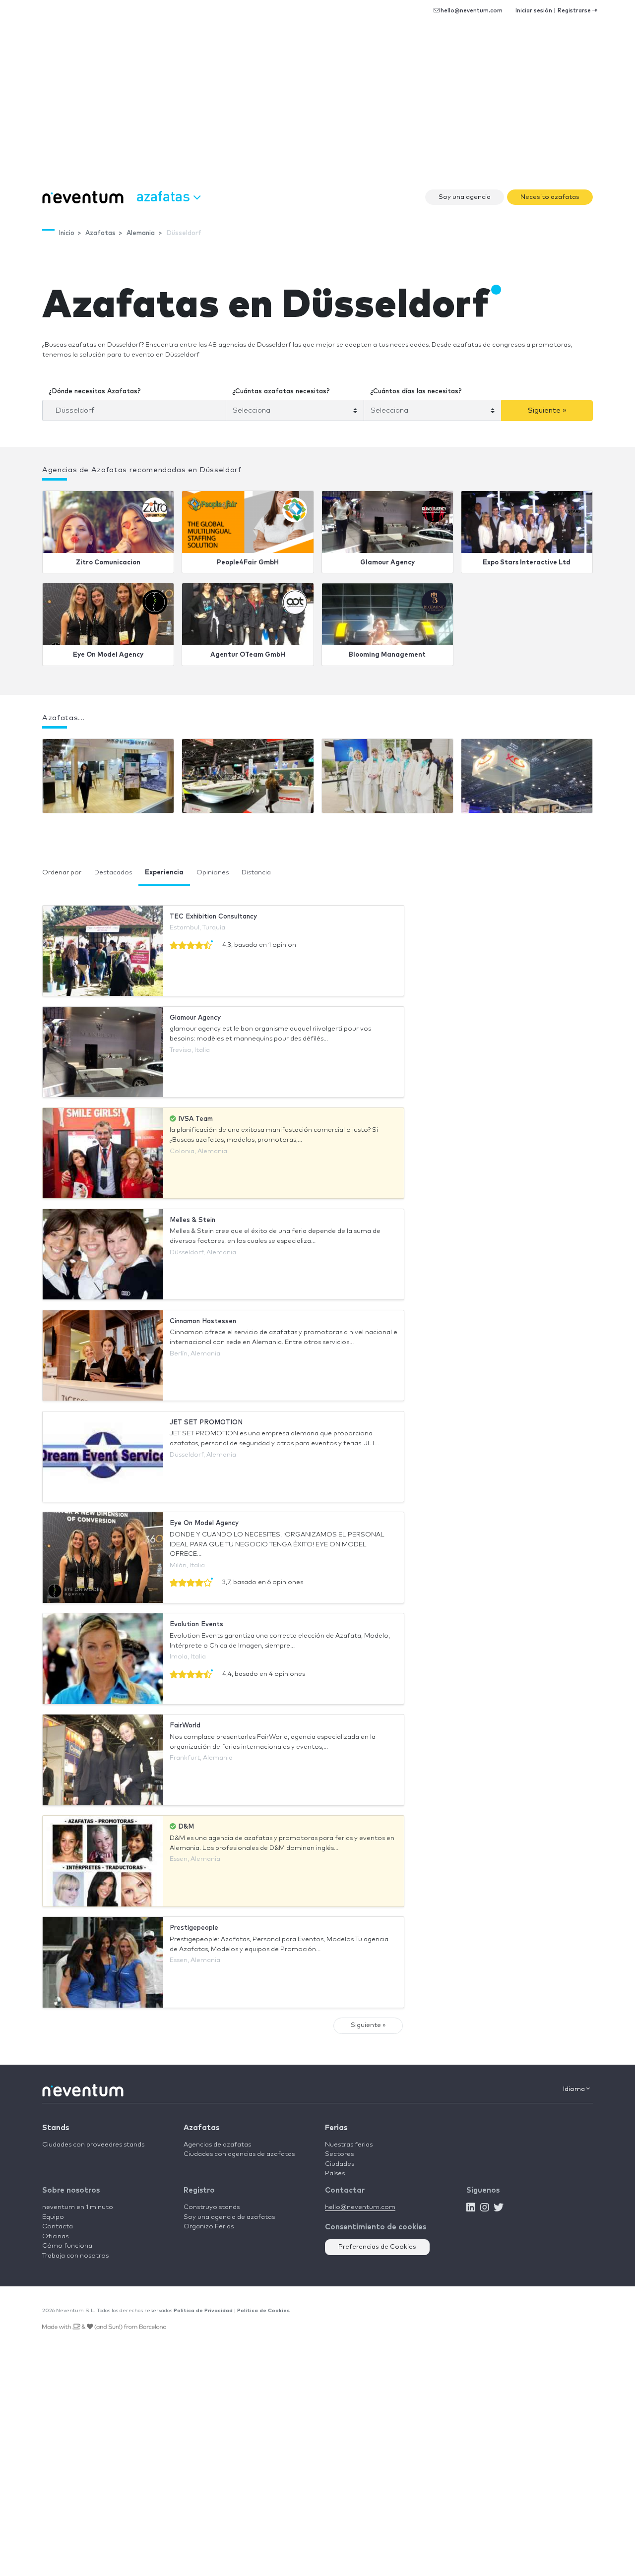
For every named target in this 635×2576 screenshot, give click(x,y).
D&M (185, 1827)
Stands (56, 2128)
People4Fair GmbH (248, 563)
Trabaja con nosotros (75, 2256)
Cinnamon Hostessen (203, 1321)
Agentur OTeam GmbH (248, 655)
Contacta (58, 2227)
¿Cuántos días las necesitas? (416, 392)
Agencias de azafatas (217, 2145)
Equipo (53, 2217)
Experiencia (164, 873)
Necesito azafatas (550, 197)
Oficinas (55, 2237)
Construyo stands (212, 2207)
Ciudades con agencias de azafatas (239, 2154)
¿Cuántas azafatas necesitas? (281, 392)
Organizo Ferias (209, 2227)
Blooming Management (387, 655)
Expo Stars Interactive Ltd (527, 563)
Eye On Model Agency (108, 655)
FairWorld (185, 1726)
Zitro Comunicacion (108, 563)
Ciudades (340, 2164)
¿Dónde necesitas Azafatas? (95, 392)
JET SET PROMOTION (206, 1423)
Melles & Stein (192, 1220)
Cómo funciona (67, 2246)
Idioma (575, 2089)
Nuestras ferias (349, 2145)
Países (335, 2174)
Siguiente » (547, 410)
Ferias (336, 2128)
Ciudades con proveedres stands (93, 2145)
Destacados (113, 873)
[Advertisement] (317, 109)
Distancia (256, 873)
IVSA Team (194, 1119)
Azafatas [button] (165, 196)
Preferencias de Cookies (377, 2247)
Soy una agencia (465, 197)
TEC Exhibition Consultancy (213, 917)
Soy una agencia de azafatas (229, 2217)
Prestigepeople (194, 1928)
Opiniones (213, 873)
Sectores (339, 2154)
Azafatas (201, 2128)
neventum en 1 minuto (78, 2207)
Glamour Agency (387, 563)
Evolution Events (196, 1625)
